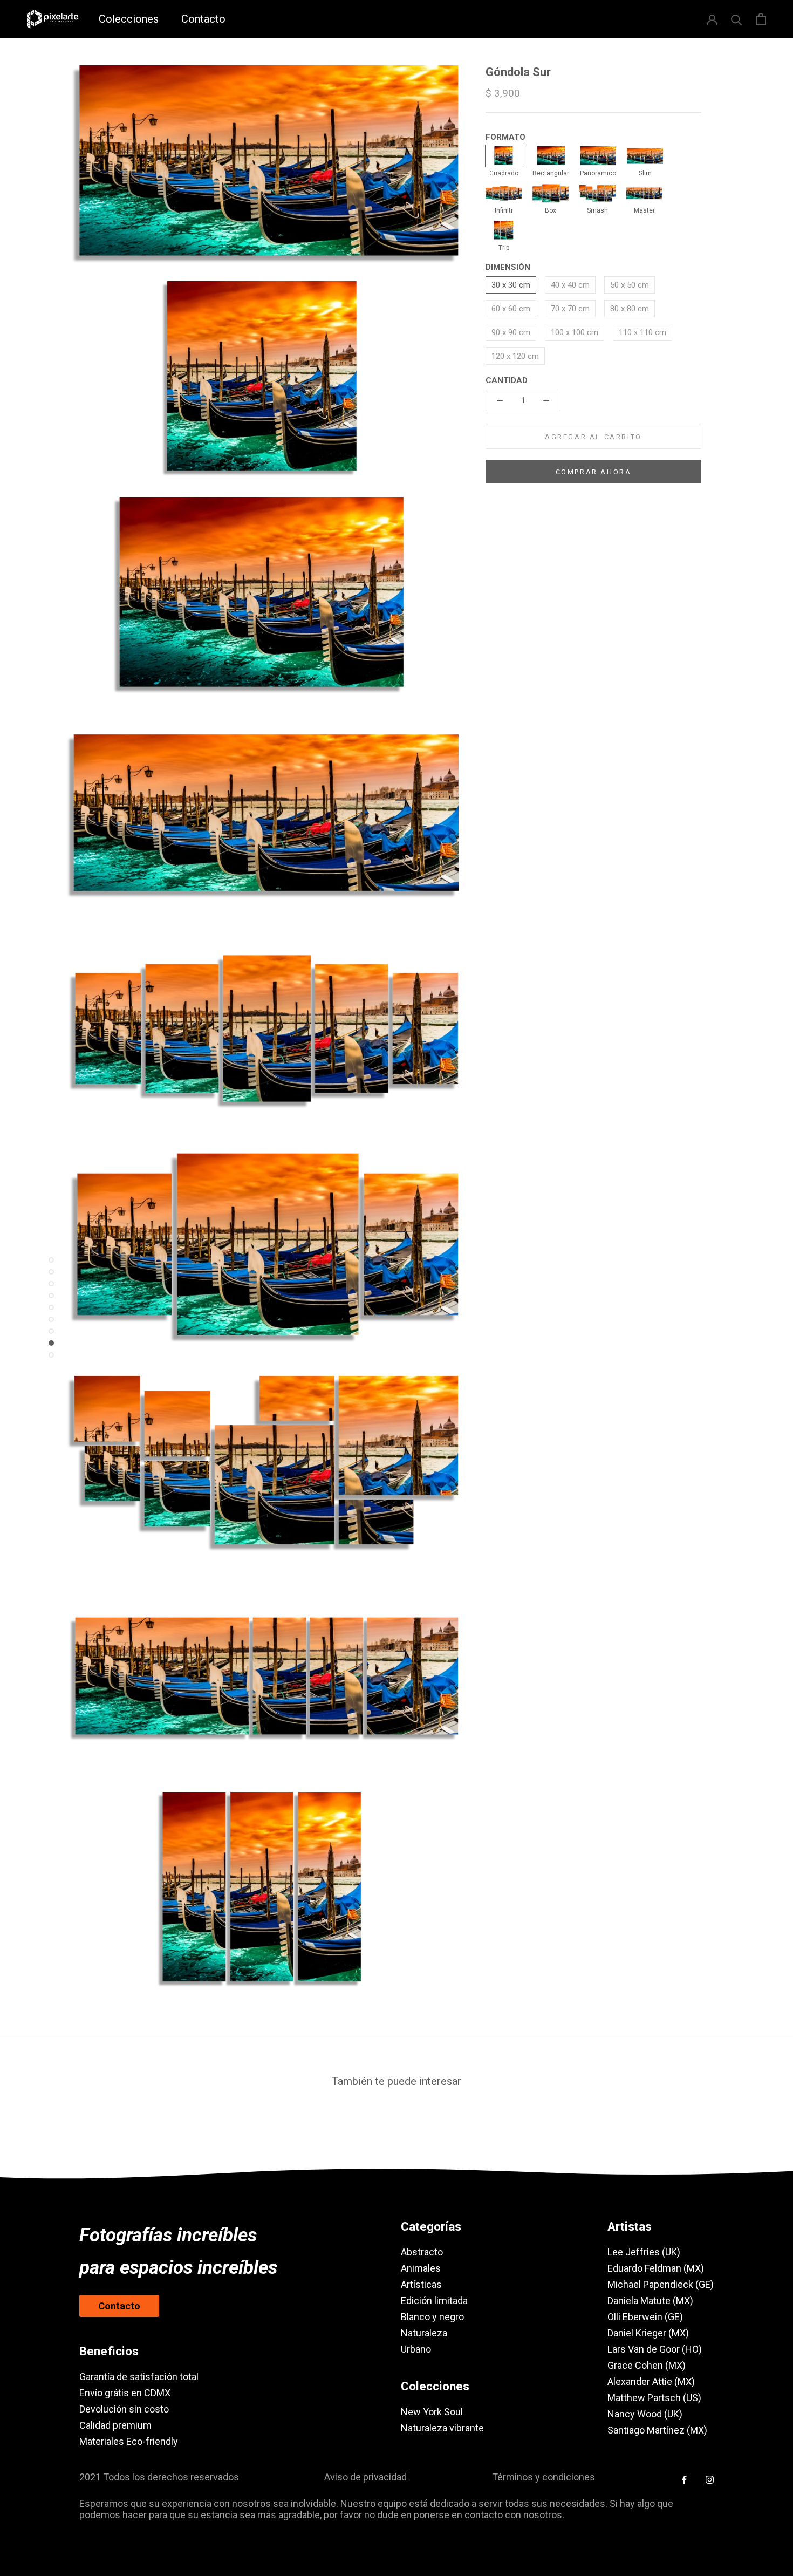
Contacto (203, 19)
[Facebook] (684, 2479)
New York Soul (432, 2412)
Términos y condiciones (544, 2477)
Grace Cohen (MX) (647, 2365)
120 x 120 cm (515, 356)
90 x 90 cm (511, 332)
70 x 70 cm (570, 309)
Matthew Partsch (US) (654, 2398)
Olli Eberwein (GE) (645, 2317)
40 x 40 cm (570, 285)
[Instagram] (710, 2479)
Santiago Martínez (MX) (657, 2430)
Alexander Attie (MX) (651, 2381)
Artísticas (421, 2284)
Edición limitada (434, 2301)
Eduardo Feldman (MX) (656, 2268)
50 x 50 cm (630, 285)
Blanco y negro (432, 2317)
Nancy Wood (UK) (645, 2414)
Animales (421, 2268)
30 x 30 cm (511, 285)
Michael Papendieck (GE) (661, 2284)
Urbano (416, 2349)
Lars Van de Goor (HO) (655, 2349)
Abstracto (422, 2252)
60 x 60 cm (511, 309)
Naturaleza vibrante (442, 2428)
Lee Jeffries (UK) (644, 2252)
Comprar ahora (594, 472)
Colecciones (129, 19)
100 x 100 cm (575, 332)
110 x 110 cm (642, 332)
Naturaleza (424, 2333)
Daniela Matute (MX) (650, 2301)
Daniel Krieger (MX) (648, 2333)
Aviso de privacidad (365, 2477)
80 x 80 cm (630, 309)
